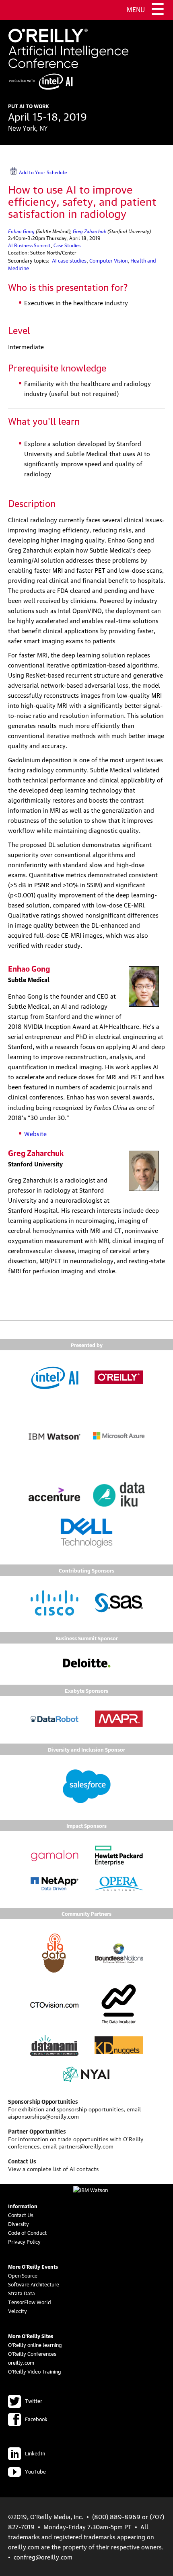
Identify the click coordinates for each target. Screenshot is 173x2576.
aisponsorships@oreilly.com (43, 2116)
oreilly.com (21, 2362)
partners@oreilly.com (86, 2146)
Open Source (23, 2275)
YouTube (35, 2471)
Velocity (18, 2311)
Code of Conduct (27, 2232)
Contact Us (21, 2215)
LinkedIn (35, 2453)
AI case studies (69, 260)
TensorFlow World (30, 2302)
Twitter (34, 2401)
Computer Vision (108, 260)
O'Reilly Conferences (32, 2353)
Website (35, 1133)
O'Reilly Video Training (35, 2371)
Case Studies (67, 245)
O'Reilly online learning (35, 2344)
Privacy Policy (24, 2241)
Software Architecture (34, 2284)
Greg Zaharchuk (90, 230)
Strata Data (22, 2293)
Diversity (19, 2223)
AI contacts (84, 2168)
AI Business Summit (29, 245)
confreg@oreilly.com (43, 2557)
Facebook (36, 2419)
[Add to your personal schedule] (67, 171)
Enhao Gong (21, 230)
